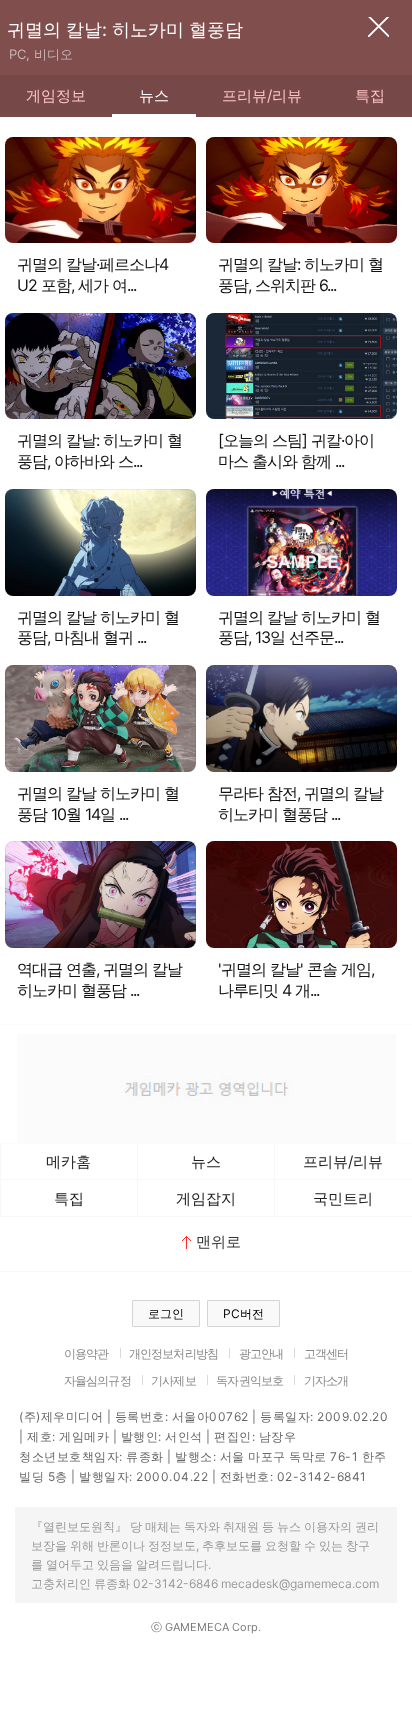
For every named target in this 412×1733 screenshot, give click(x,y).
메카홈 (68, 1161)
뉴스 (154, 95)
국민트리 (343, 1198)
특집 (69, 1198)
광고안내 (261, 1353)
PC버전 (243, 1313)
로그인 (166, 1313)
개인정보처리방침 (173, 1353)
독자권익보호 (249, 1380)
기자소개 (326, 1380)
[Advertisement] (206, 1086)
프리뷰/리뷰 (262, 95)
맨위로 (218, 1241)
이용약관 (86, 1353)
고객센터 (326, 1353)
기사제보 (173, 1380)
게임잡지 (206, 1198)
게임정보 (56, 95)
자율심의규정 (97, 1380)
